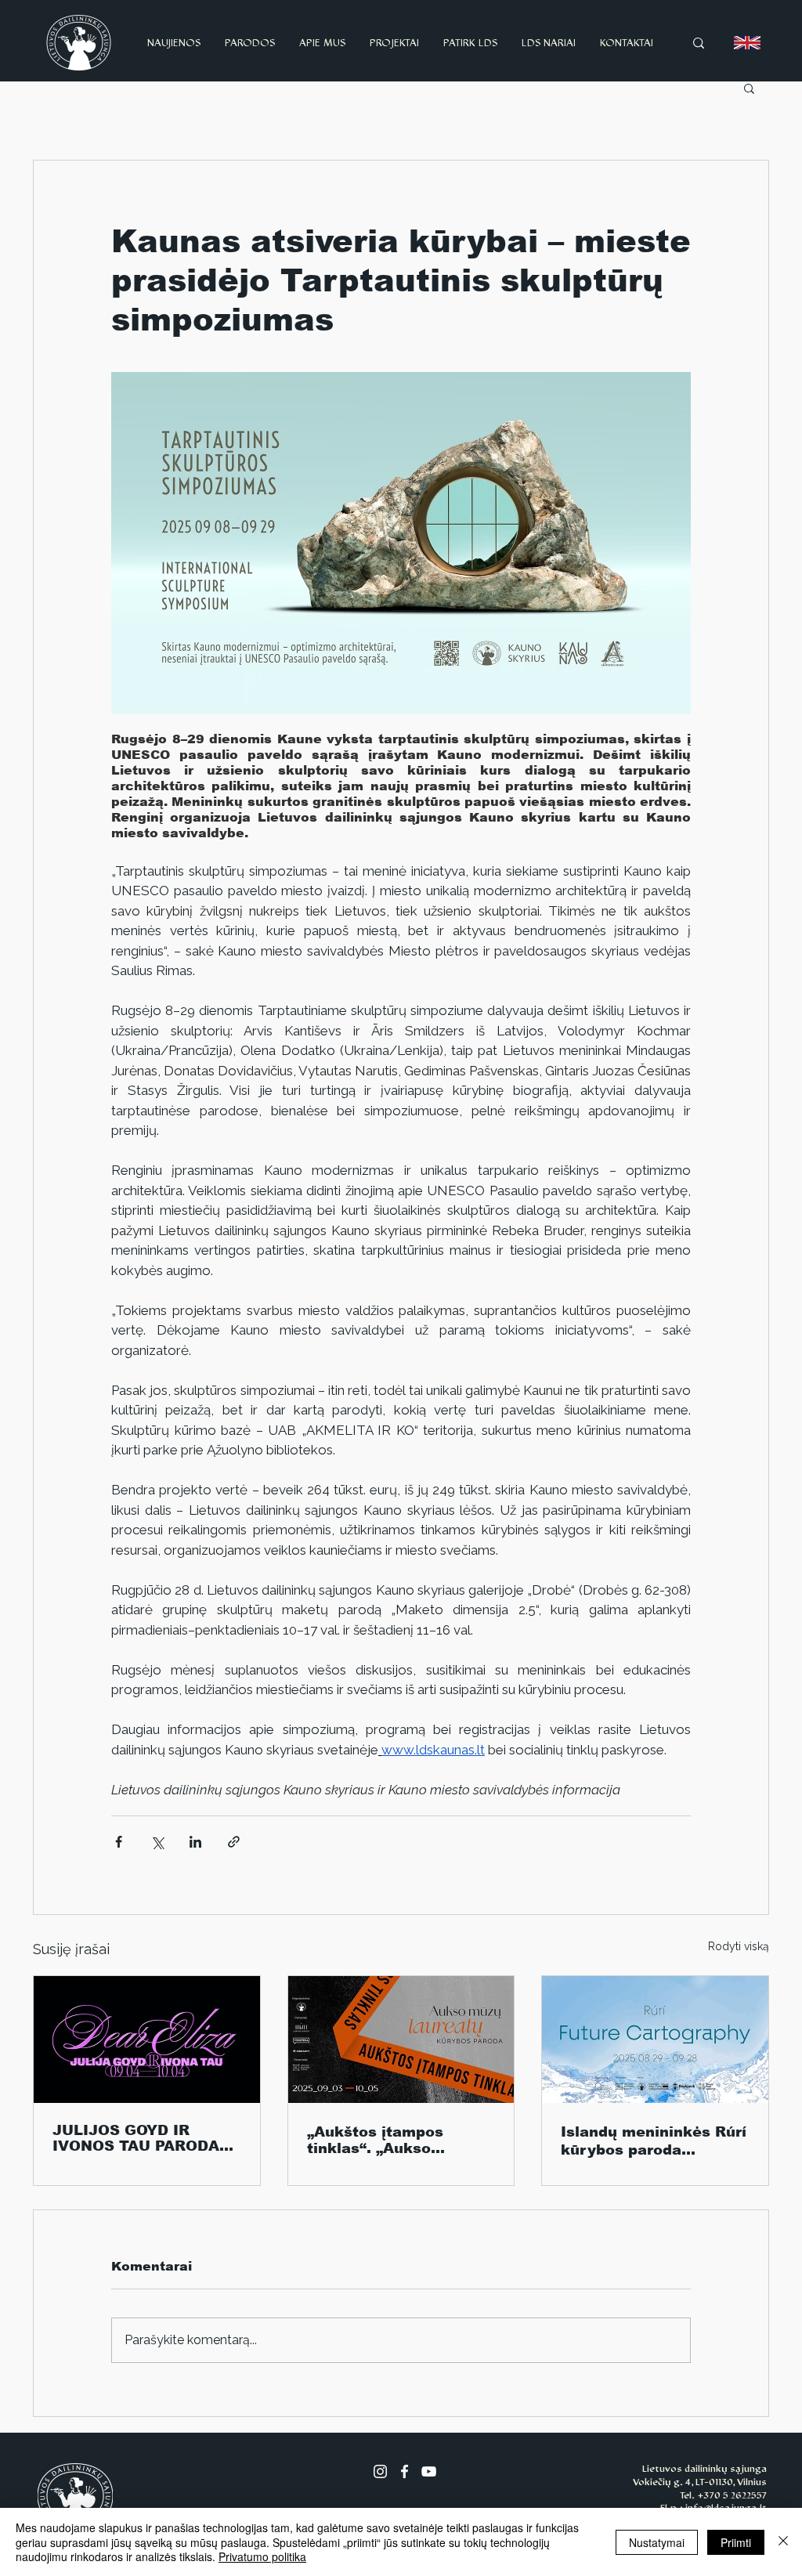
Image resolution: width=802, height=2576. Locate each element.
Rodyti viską (739, 1946)
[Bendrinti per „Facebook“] (119, 1842)
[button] (749, 88)
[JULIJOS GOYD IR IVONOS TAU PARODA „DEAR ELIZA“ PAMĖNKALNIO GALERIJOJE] (147, 2039)
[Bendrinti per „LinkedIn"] (195, 1842)
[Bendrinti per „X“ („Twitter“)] (157, 1842)
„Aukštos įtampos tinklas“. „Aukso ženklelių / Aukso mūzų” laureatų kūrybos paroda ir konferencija (398, 2140)
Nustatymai (657, 2542)
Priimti (736, 2542)
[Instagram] (380, 2471)
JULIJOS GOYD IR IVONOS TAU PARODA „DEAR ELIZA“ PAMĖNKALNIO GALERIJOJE (136, 2138)
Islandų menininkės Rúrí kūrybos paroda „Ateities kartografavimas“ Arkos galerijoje (654, 2141)
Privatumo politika (262, 2556)
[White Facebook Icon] (405, 2471)
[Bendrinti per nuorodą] (234, 1842)
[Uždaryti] (783, 2542)
